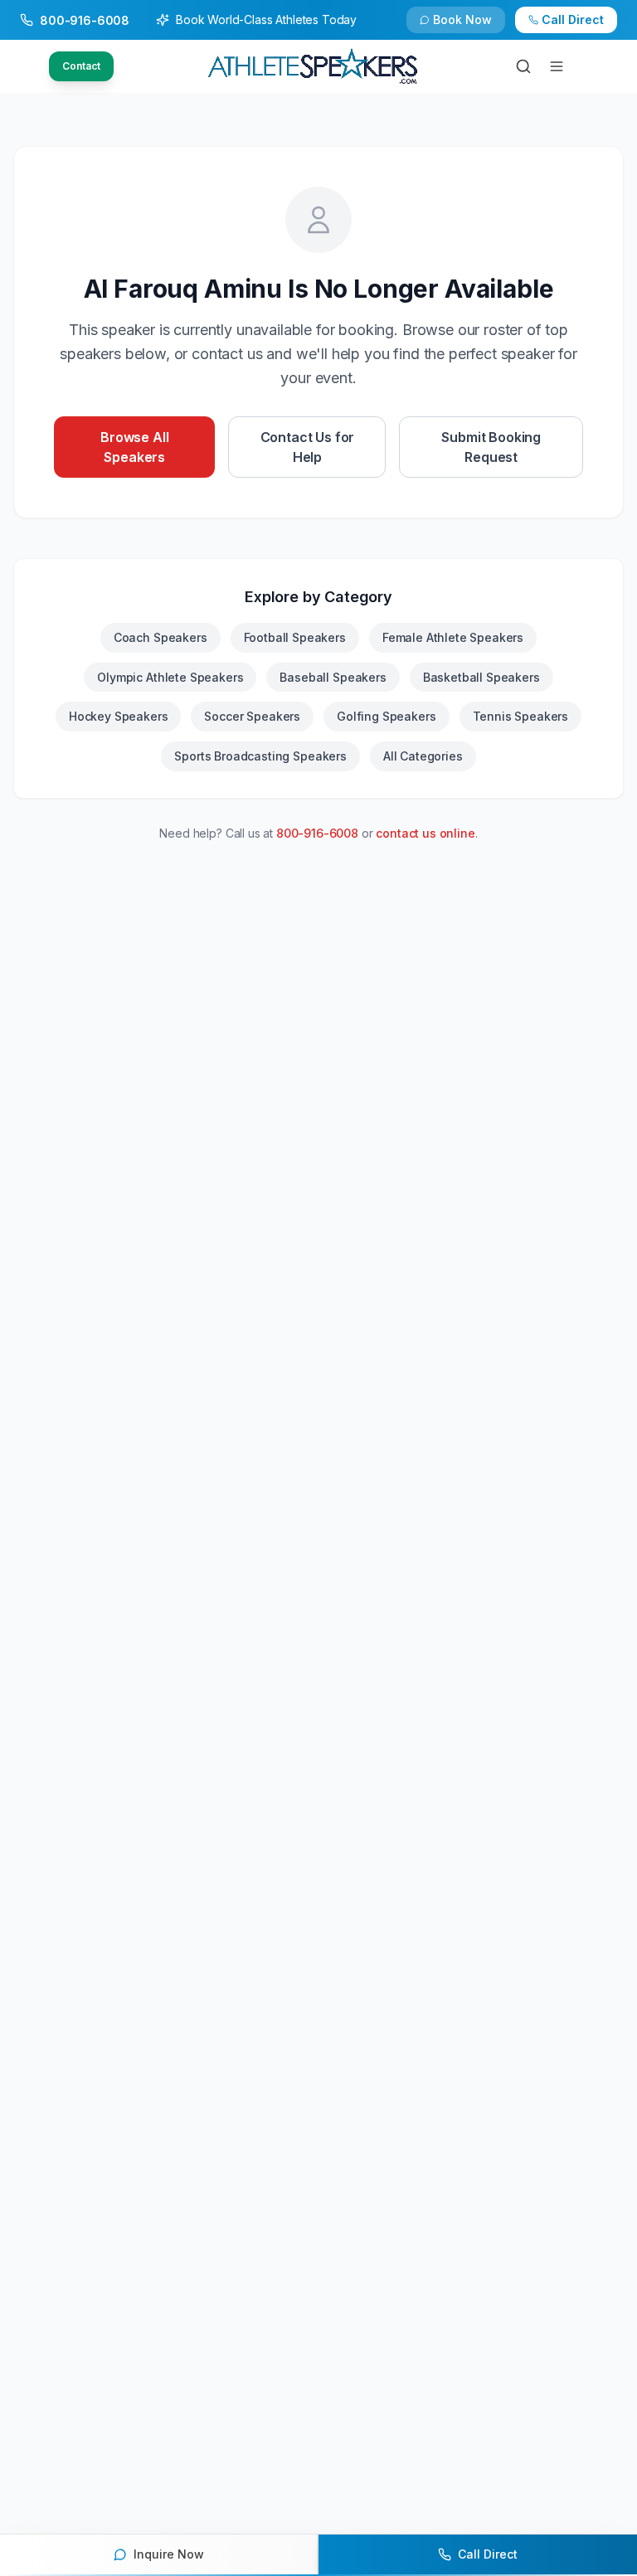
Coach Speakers (160, 637)
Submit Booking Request (491, 447)
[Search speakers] (523, 66)
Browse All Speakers (134, 447)
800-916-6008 (317, 833)
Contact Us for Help (308, 447)
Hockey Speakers (119, 716)
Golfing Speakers (386, 716)
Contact (81, 66)
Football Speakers (295, 637)
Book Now (462, 19)
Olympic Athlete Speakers (170, 677)
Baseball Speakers (333, 677)
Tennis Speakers (521, 716)
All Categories (423, 756)
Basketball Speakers (481, 677)
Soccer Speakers (252, 716)
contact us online (425, 833)
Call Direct (573, 19)
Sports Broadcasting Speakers (260, 756)
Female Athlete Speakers (453, 637)
